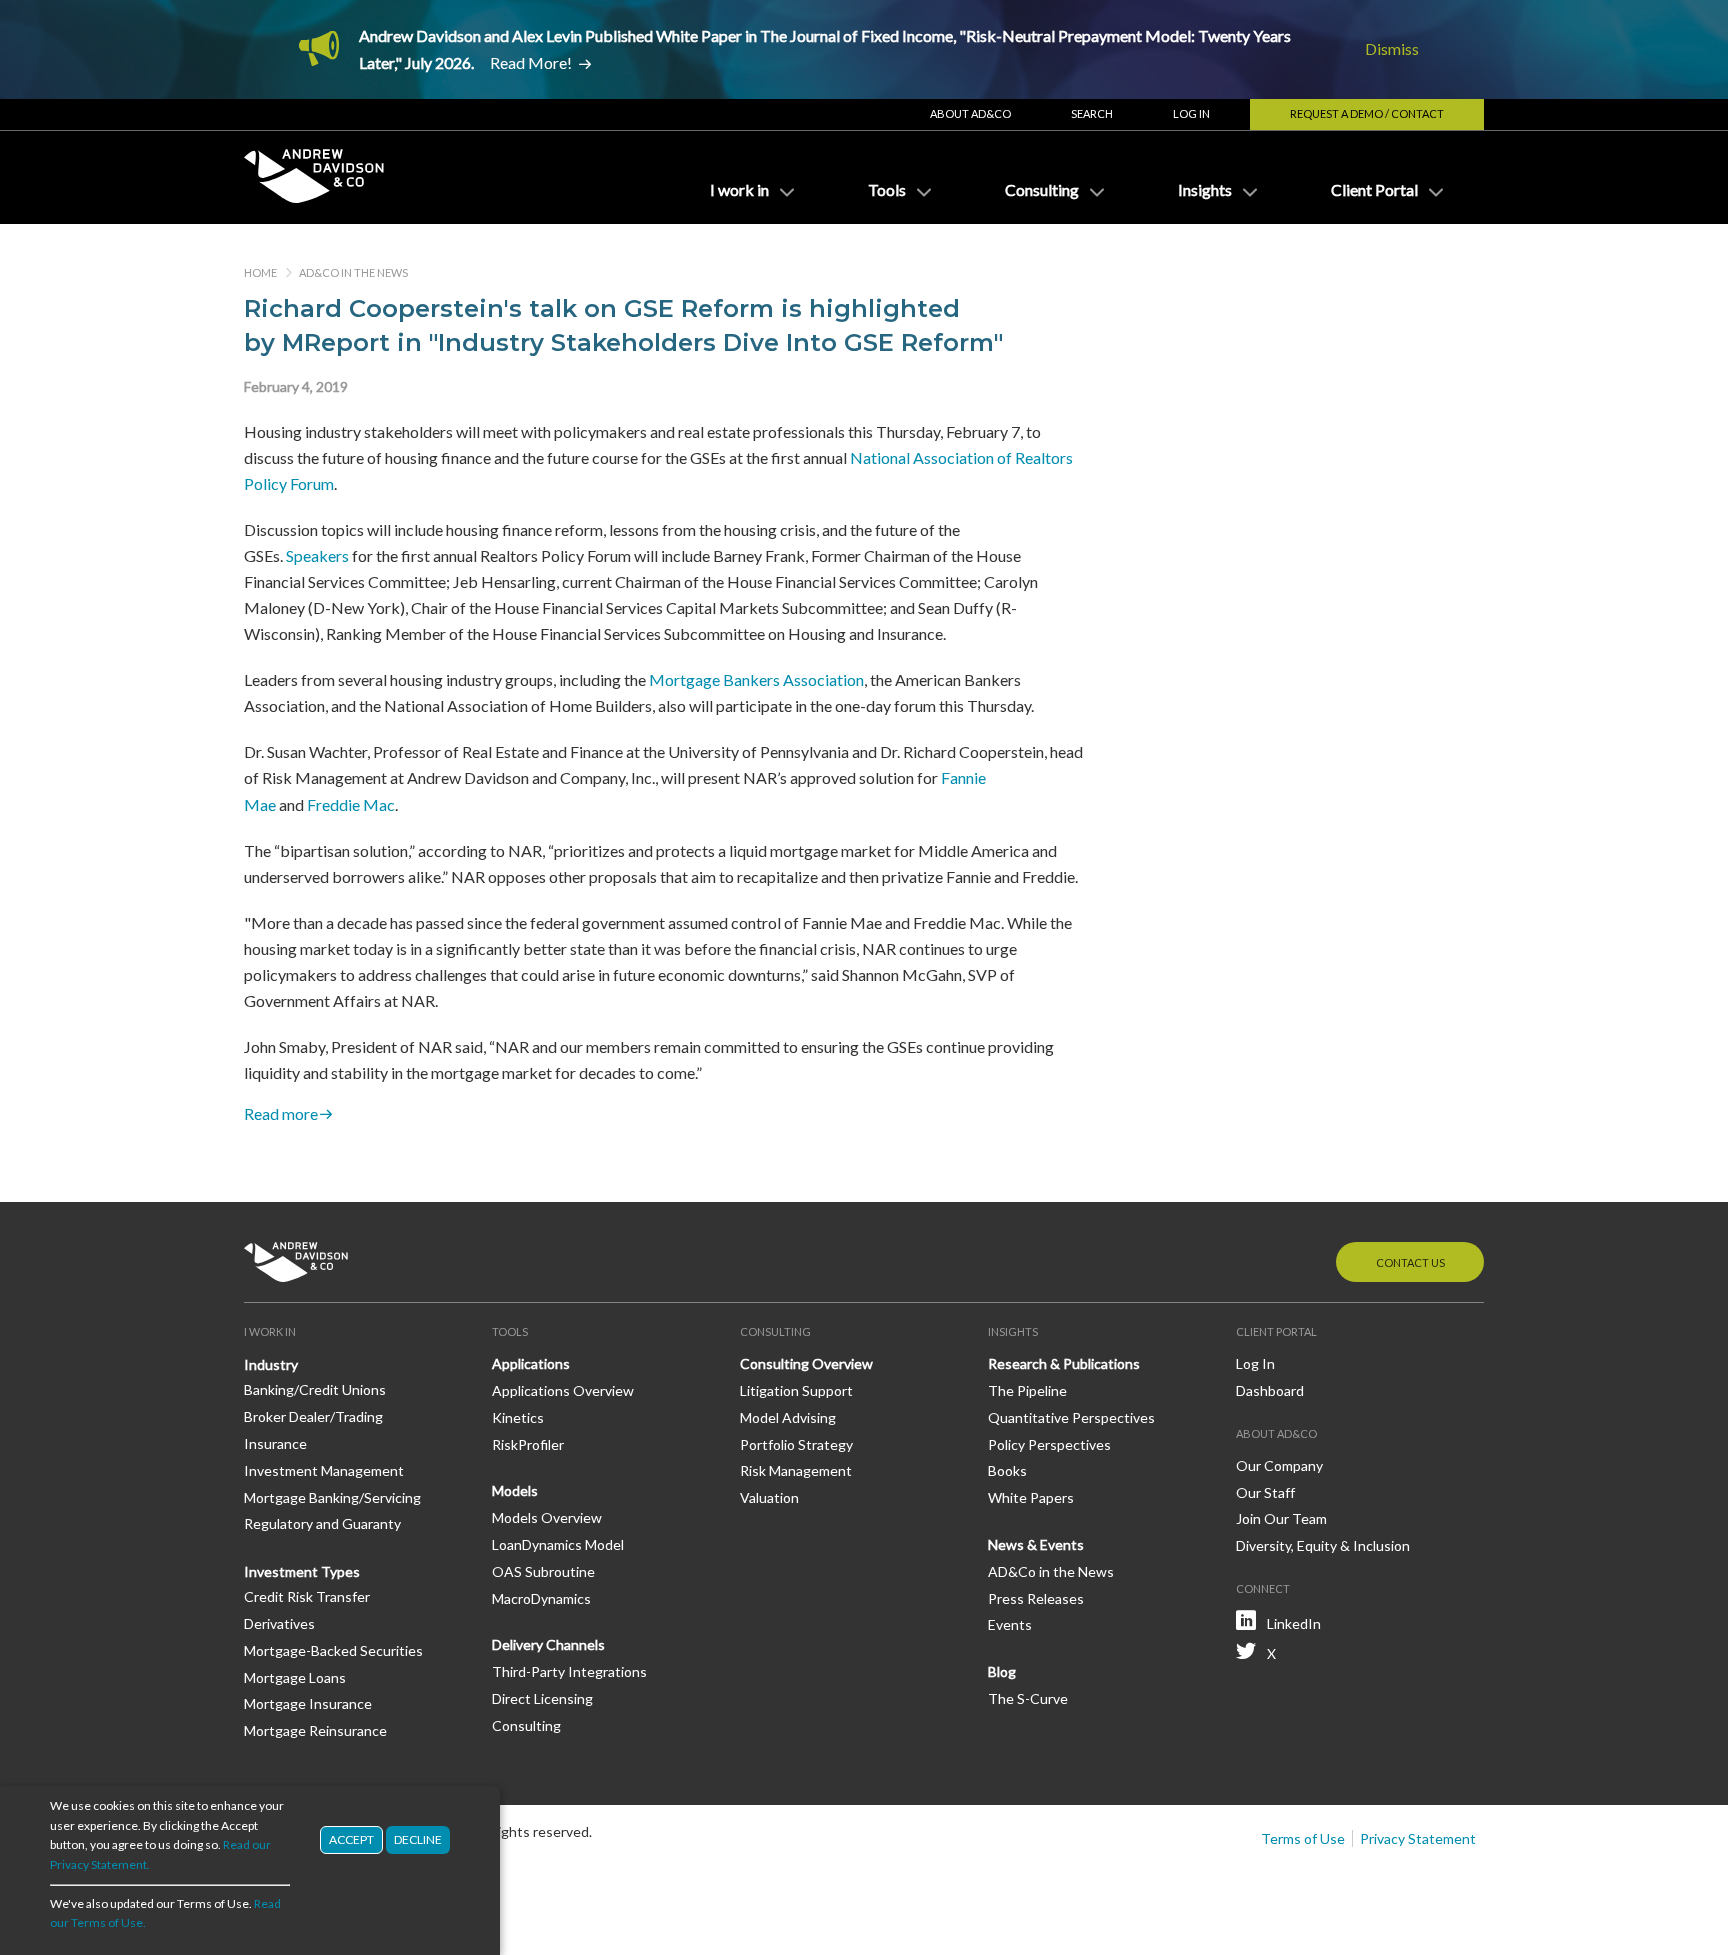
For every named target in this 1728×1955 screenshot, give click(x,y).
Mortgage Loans (295, 1677)
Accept (351, 1839)
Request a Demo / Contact (1367, 113)
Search (1092, 113)
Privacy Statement (1418, 1838)
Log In (1191, 113)
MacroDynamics (541, 1598)
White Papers (1031, 1497)
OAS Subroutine (543, 1571)
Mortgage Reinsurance (315, 1730)
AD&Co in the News (353, 272)
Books (1007, 1470)
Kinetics (518, 1417)
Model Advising (788, 1417)
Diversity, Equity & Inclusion (1323, 1545)
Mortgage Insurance (308, 1703)
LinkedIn (1294, 1623)
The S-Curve (1028, 1698)
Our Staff (1265, 1492)
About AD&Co (970, 113)
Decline (418, 1839)
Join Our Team (1281, 1518)
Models (515, 1490)
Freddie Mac (351, 804)
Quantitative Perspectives (1071, 1417)
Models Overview (547, 1517)
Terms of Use (1303, 1838)
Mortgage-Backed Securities (333, 1650)
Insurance (275, 1443)
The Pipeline (1027, 1390)
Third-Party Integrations (569, 1671)
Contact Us (1410, 1262)
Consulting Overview (806, 1363)
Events (1010, 1624)
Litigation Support (796, 1390)
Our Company (1279, 1465)
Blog (1002, 1671)
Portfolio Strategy (796, 1444)
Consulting (526, 1725)
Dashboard (1270, 1390)
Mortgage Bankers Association (756, 679)
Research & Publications (1064, 1363)
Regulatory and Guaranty (322, 1523)
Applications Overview (563, 1390)
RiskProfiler (528, 1444)
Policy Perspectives (1049, 1444)
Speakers (317, 555)
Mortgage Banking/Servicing (332, 1497)
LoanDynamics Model (558, 1544)
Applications (531, 1363)
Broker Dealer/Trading (313, 1416)
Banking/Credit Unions (315, 1389)
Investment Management (324, 1470)
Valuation (769, 1497)
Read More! (531, 62)
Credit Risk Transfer (307, 1596)
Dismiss (1392, 48)
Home (260, 272)
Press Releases (1036, 1598)
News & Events (1036, 1544)
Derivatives (279, 1623)
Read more (281, 1114)
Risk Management (796, 1470)
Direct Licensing (542, 1698)
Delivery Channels (548, 1644)
